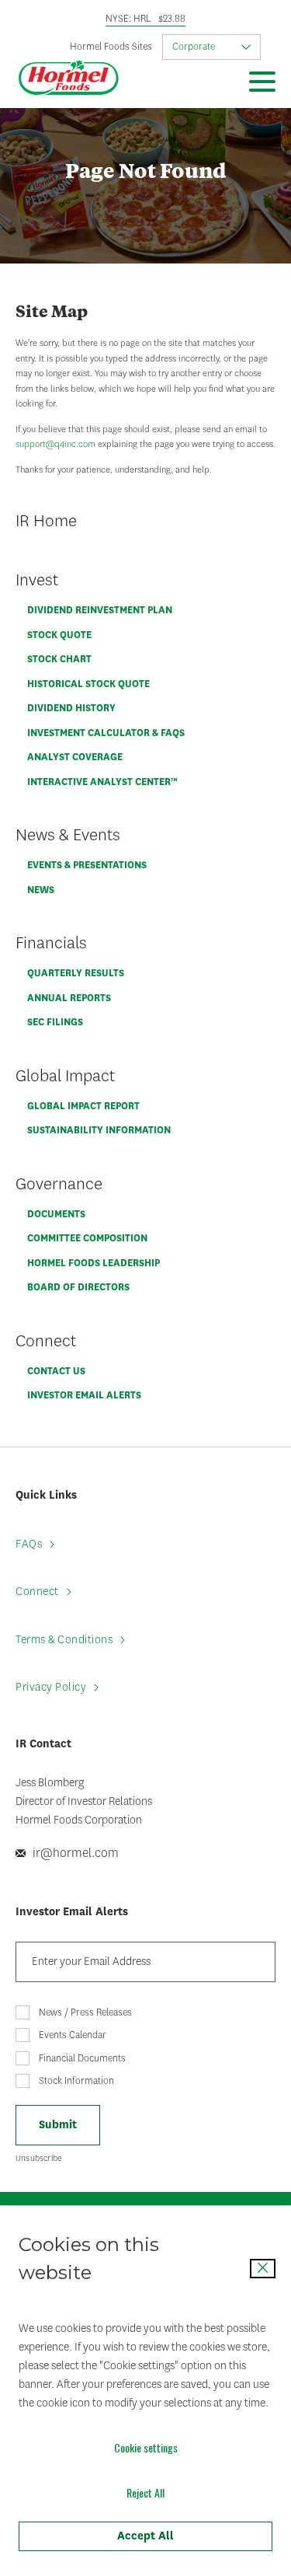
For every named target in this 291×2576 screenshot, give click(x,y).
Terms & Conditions (64, 1640)
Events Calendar (73, 2035)
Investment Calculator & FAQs (106, 733)
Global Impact (65, 1075)
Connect (46, 1340)
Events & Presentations (87, 865)
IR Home (46, 520)
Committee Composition (87, 1238)
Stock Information (76, 2081)
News (41, 890)
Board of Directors (78, 1287)
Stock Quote (59, 635)
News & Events (68, 834)
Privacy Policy (51, 1687)
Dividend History (71, 708)
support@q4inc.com (55, 444)
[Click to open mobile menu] (262, 84)
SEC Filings (55, 1022)
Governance (59, 1183)
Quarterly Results (76, 973)
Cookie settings (146, 2447)
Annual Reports (69, 998)
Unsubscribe (39, 2158)
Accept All (145, 2536)
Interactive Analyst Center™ (102, 782)
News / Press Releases (85, 2012)
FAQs (29, 1544)
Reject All (145, 2492)
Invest (37, 579)
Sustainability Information (99, 1130)
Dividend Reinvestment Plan (100, 610)
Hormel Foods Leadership (94, 1263)
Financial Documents (82, 2058)
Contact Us (56, 1371)
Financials (51, 942)
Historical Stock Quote (88, 684)
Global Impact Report (83, 1106)
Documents (56, 1214)
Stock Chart (59, 659)
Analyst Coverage (75, 757)
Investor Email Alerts (84, 1395)
